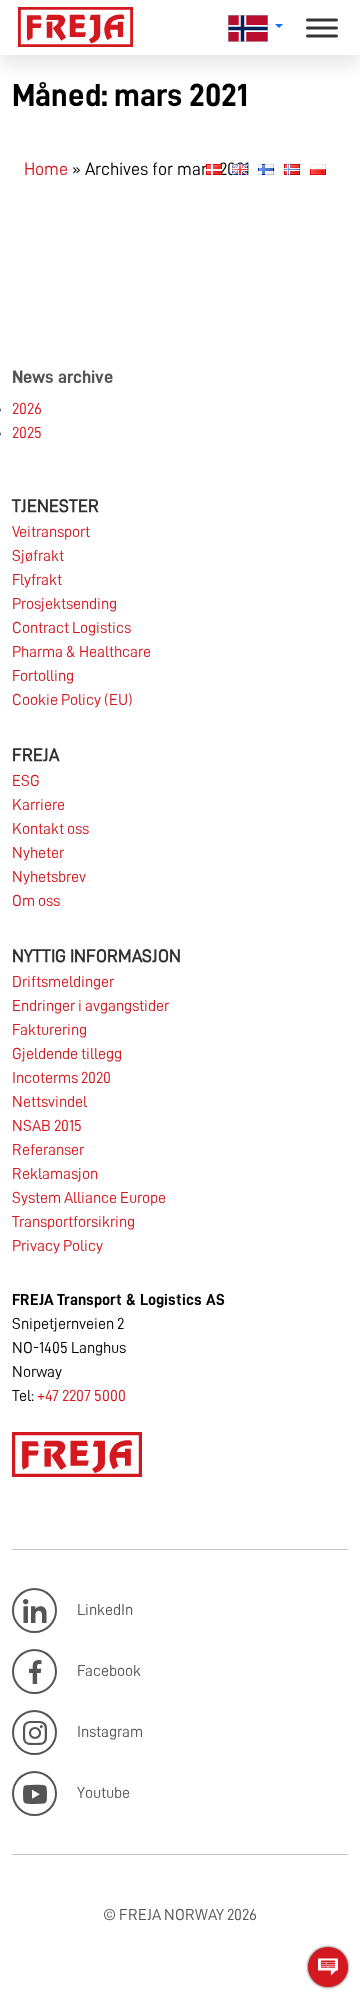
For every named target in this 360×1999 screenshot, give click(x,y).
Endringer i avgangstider (90, 1006)
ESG (26, 781)
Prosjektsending (64, 604)
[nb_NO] (292, 168)
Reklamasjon (55, 1174)
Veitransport (51, 532)
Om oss (36, 901)
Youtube (103, 1793)
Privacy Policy (57, 1246)
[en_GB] (240, 168)
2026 (27, 409)
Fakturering (49, 1030)
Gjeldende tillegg (67, 1054)
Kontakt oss (50, 829)
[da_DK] (214, 168)
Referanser (48, 1150)
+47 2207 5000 (81, 1396)
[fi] (266, 168)
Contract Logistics (71, 628)
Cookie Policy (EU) (72, 700)
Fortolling (43, 676)
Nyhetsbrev (49, 877)
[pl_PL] (318, 168)
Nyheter (38, 853)
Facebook (109, 1671)
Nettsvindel (49, 1102)
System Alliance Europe (89, 1198)
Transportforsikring (73, 1222)
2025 (27, 433)
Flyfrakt (37, 580)
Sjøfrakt (38, 556)
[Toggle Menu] (322, 27)
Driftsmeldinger (63, 982)
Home (46, 169)
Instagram (110, 1732)
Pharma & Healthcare (81, 652)
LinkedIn (105, 1610)
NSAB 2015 (47, 1126)
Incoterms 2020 (61, 1078)
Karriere (38, 805)
